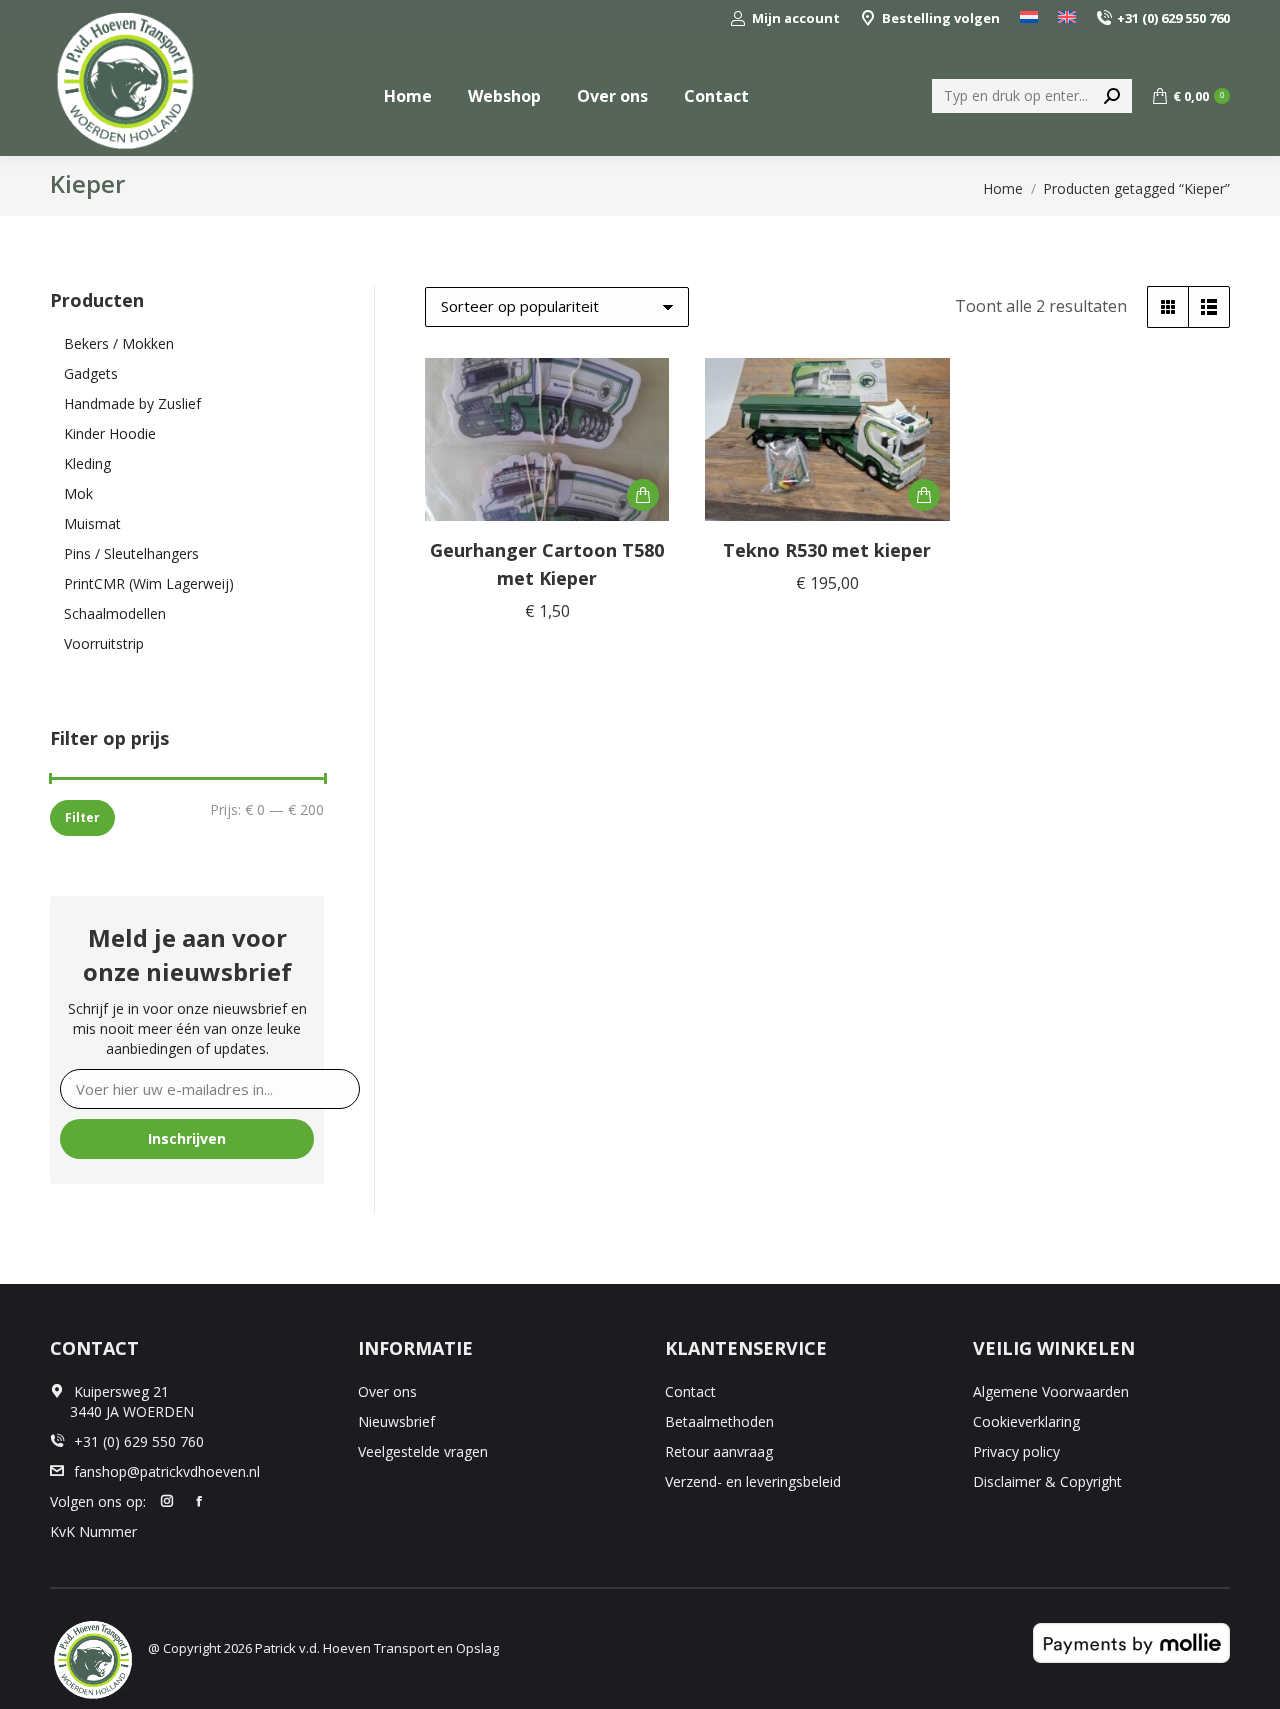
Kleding (87, 463)
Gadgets (91, 373)
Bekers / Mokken (119, 343)
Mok (78, 493)
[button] (643, 495)
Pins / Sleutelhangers (131, 553)
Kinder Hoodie (110, 433)
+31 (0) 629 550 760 (1173, 18)
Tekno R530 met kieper (827, 550)
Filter (82, 817)
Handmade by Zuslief (132, 403)
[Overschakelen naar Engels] (1067, 18)
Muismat (92, 523)
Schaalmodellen (115, 613)
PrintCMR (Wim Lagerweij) (149, 583)
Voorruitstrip (104, 643)
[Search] (1112, 96)
